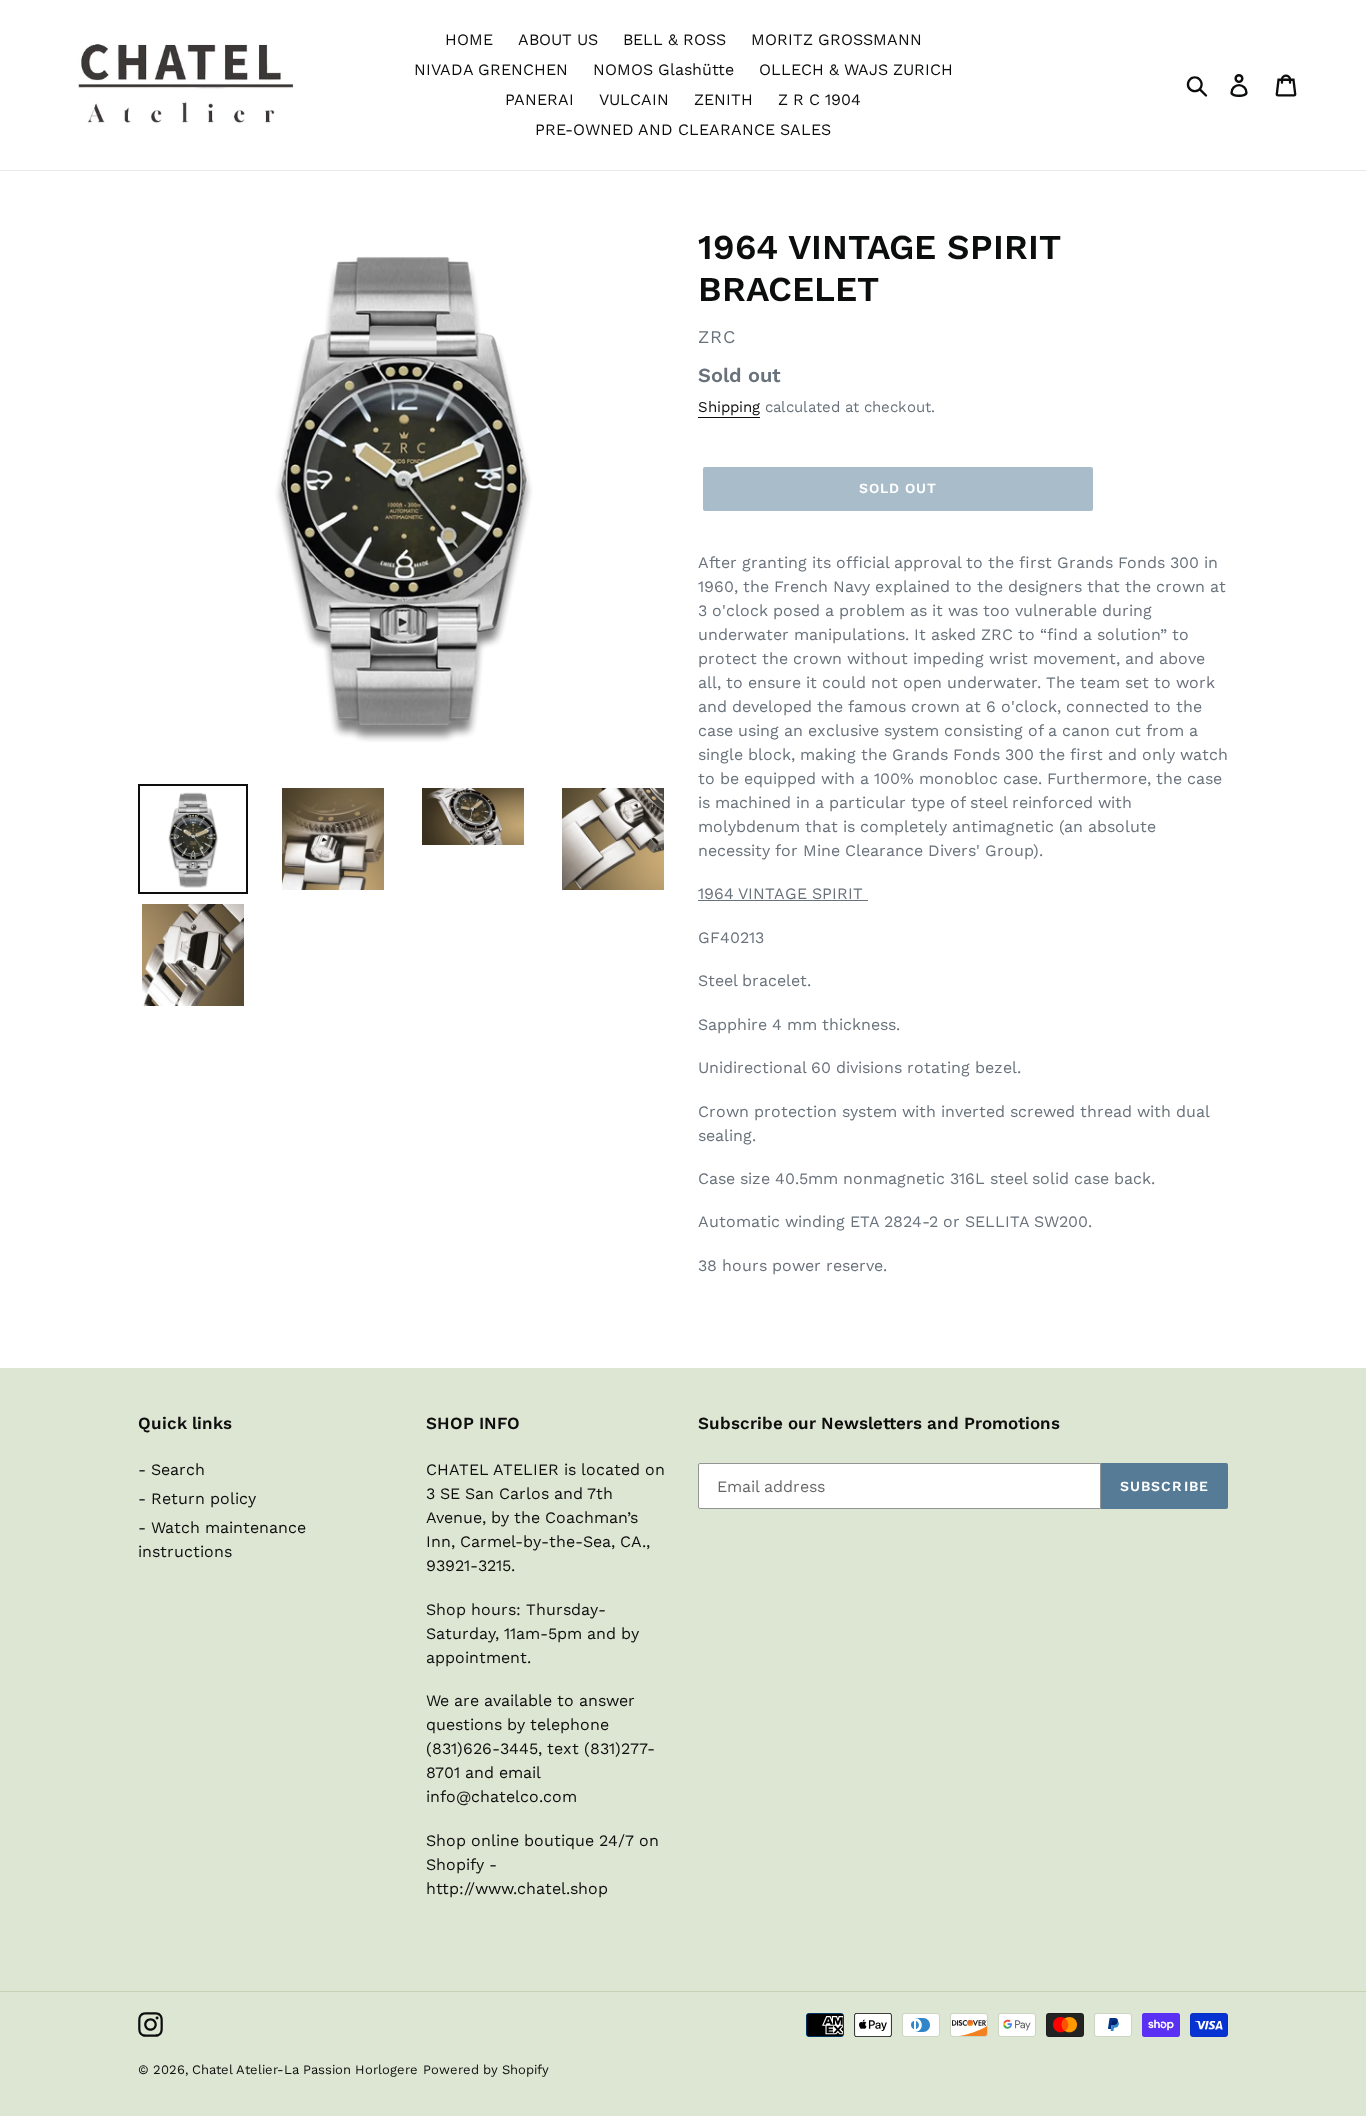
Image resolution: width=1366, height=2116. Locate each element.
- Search (171, 1469)
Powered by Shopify (486, 2069)
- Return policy (197, 1498)
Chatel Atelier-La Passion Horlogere (305, 2069)
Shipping (729, 407)
